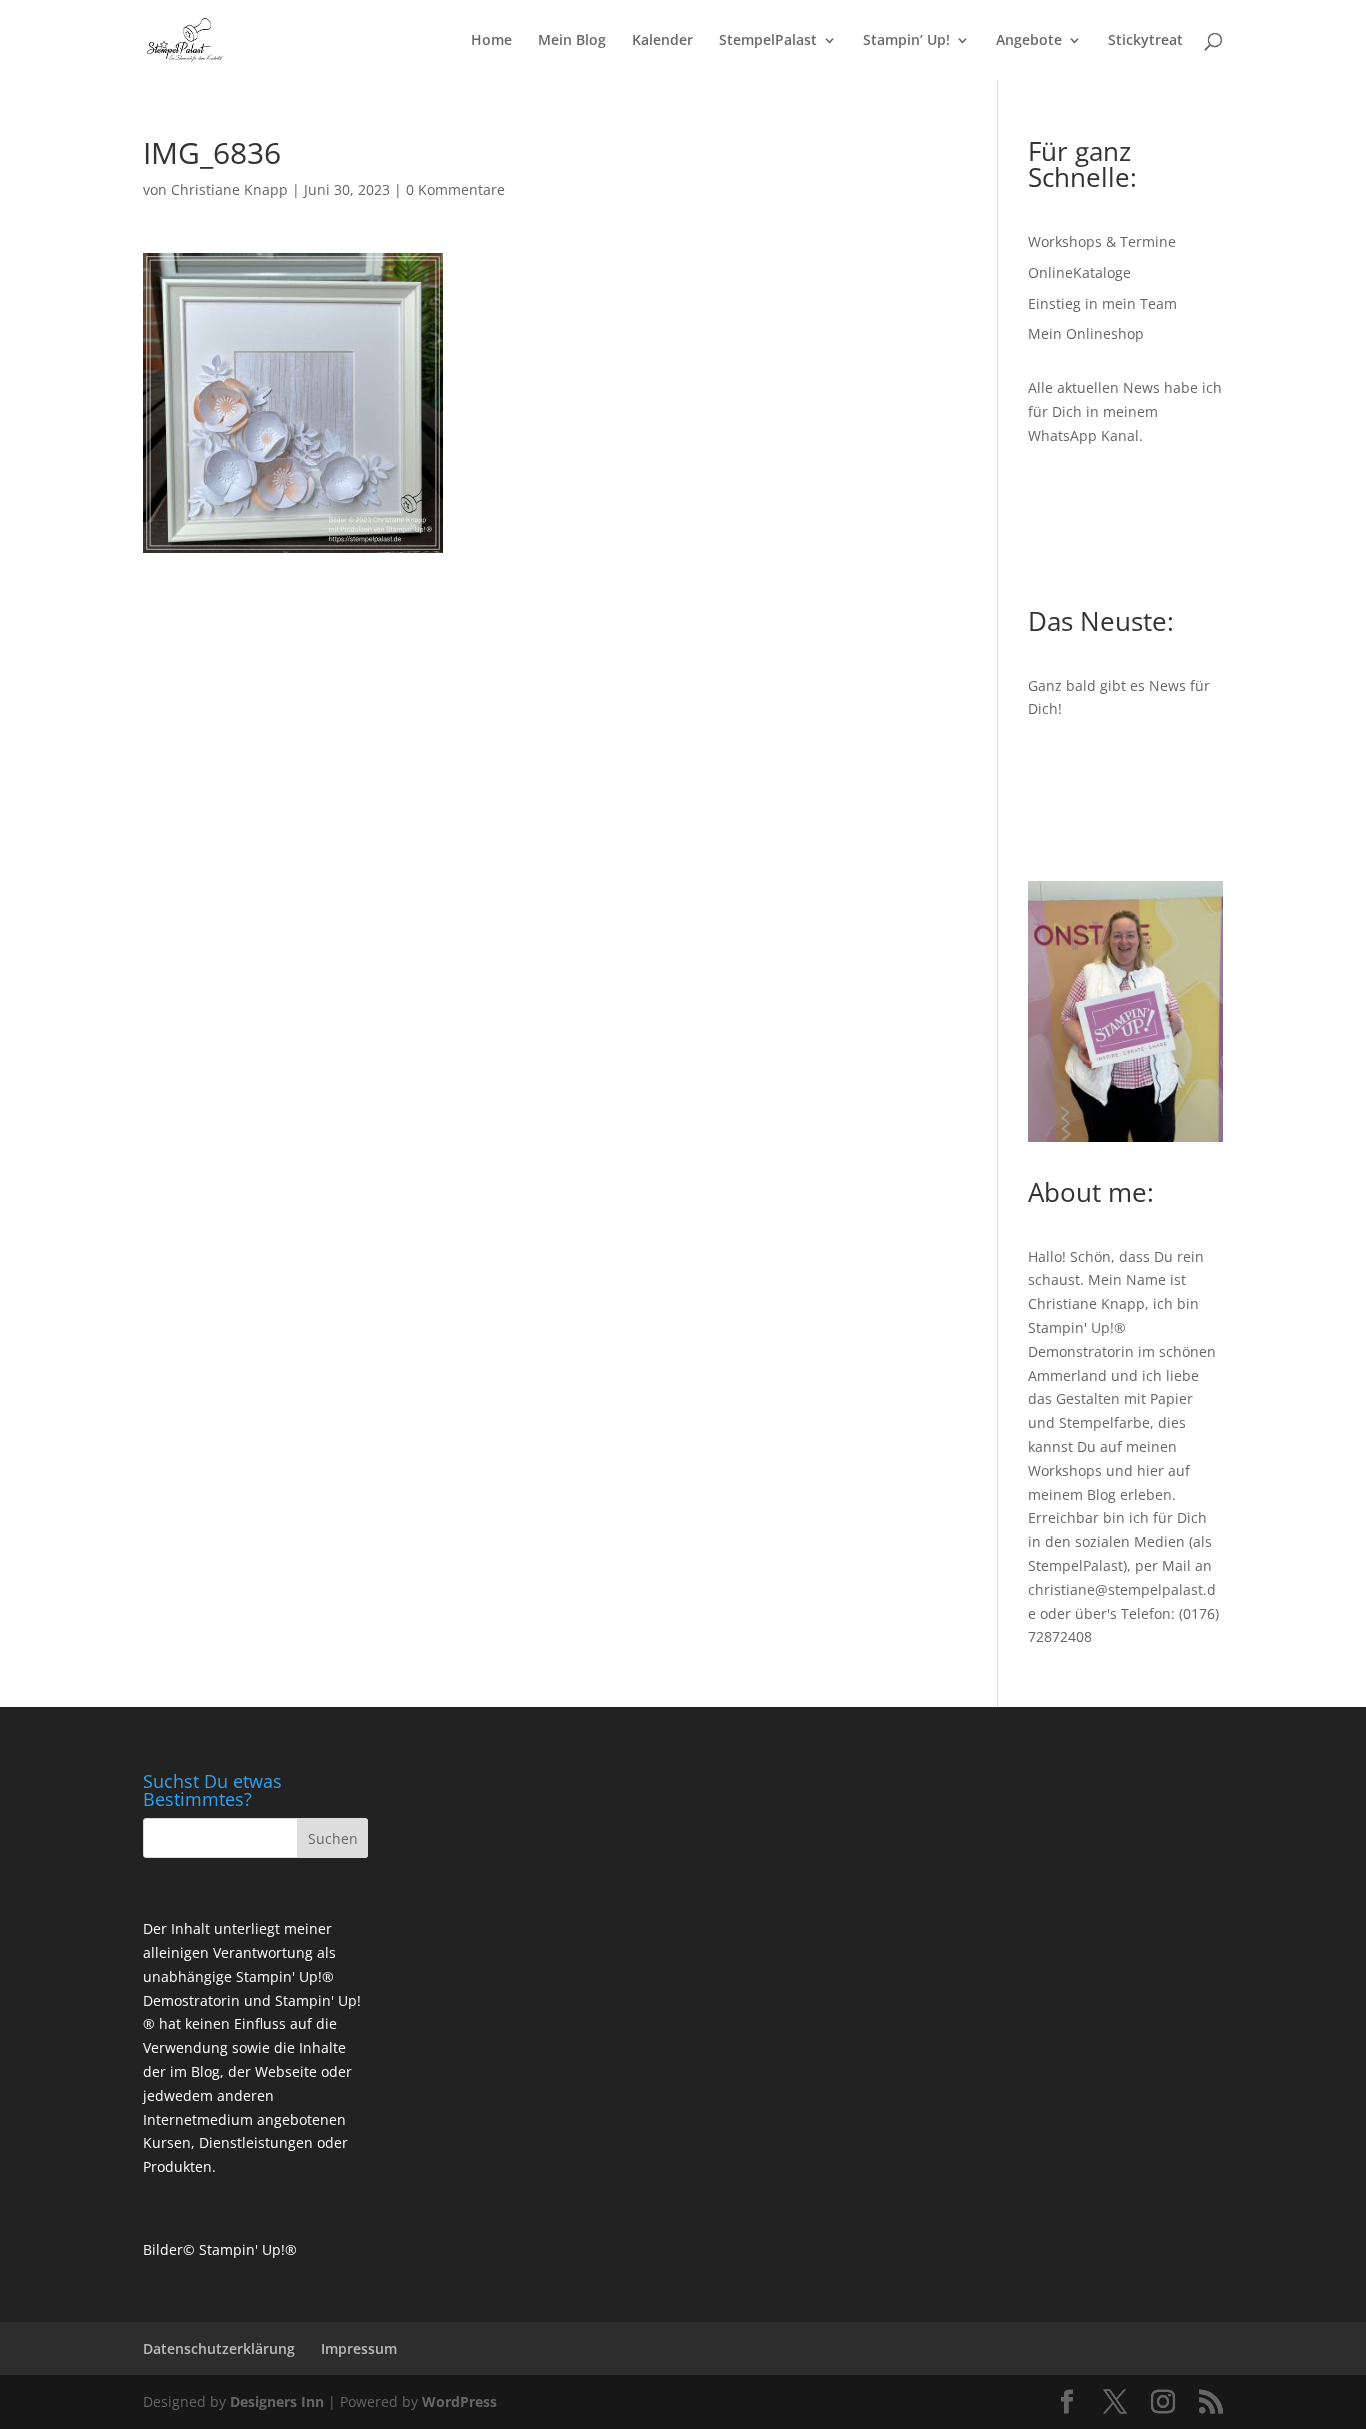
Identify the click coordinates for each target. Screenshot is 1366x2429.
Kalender (662, 41)
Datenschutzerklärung (219, 2348)
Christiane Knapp (229, 189)
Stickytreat (1145, 41)
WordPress (459, 2401)
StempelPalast (768, 41)
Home (491, 41)
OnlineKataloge (1079, 272)
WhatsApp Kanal (1083, 435)
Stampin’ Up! (906, 41)
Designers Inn (277, 2401)
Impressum (359, 2348)
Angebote (1029, 41)
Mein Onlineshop (1086, 333)
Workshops (1065, 1470)
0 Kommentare (455, 189)
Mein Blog (572, 41)
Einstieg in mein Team (1102, 303)
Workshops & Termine (1102, 241)
